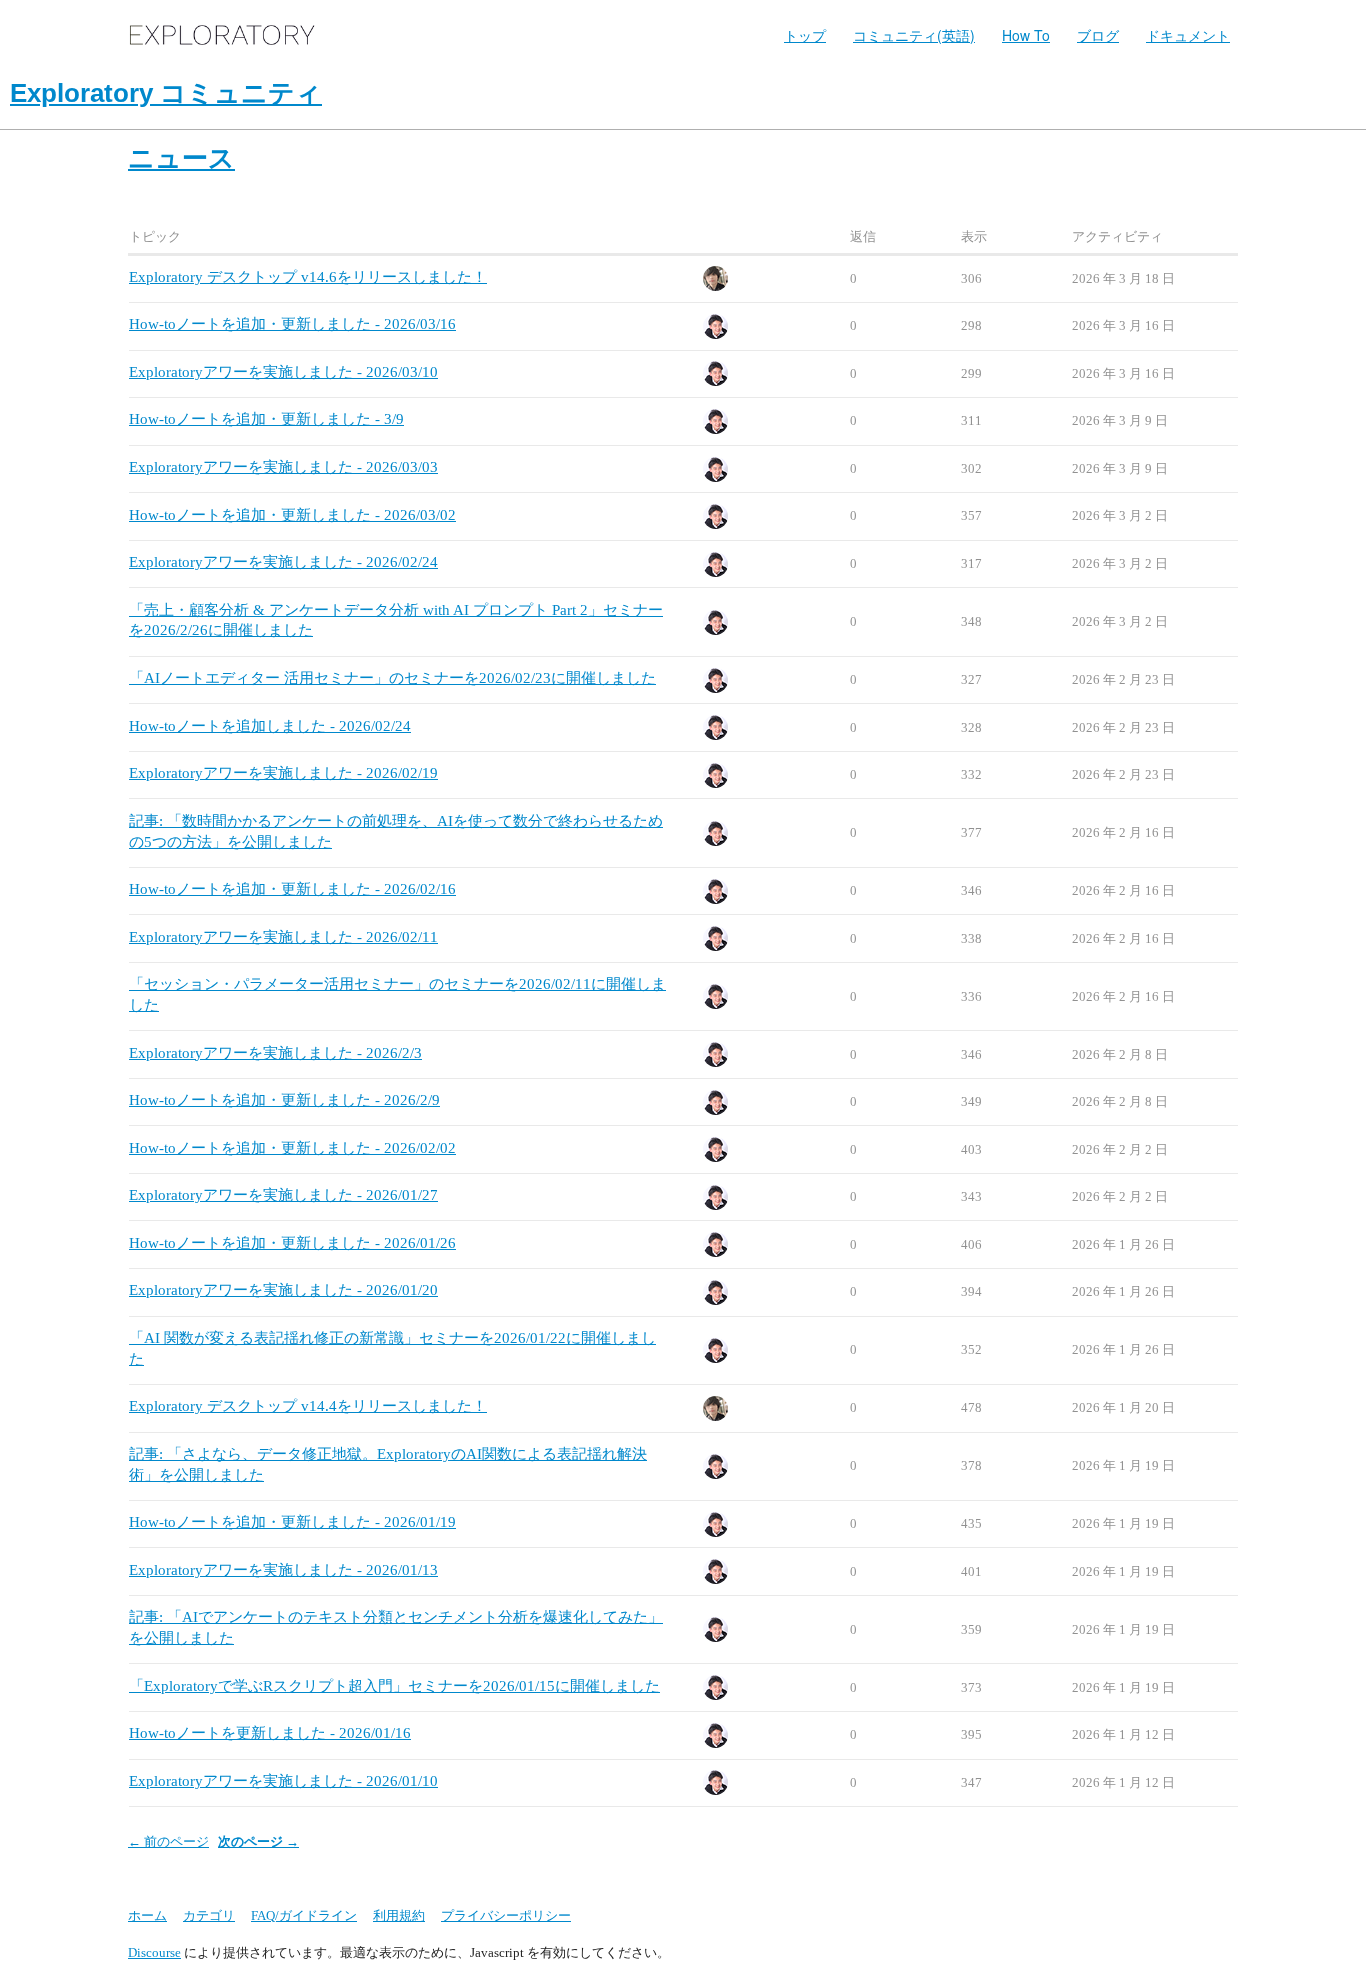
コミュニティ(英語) (914, 35)
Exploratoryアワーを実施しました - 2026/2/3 (275, 1053)
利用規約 (399, 1915)
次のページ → (258, 1841)
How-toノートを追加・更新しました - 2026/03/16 (292, 324)
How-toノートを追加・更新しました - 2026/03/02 (292, 515)
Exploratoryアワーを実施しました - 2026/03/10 (283, 372)
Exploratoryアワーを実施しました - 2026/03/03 (283, 467)
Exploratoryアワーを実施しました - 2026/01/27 (283, 1195)
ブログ (1098, 35)
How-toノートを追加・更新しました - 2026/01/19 (292, 1522)
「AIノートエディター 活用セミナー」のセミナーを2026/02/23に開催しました (392, 678)
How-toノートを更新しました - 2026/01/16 (270, 1733)
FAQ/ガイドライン (304, 1915)
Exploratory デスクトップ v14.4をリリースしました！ (308, 1406)
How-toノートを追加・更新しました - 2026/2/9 (284, 1100)
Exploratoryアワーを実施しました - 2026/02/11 (283, 937)
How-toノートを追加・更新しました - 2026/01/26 (292, 1243)
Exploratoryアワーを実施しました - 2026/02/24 (283, 562)
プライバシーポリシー (506, 1915)
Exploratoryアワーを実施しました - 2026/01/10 (283, 1781)
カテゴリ (209, 1915)
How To (1026, 35)
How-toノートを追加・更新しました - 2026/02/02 (292, 1148)
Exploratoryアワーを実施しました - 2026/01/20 (283, 1290)
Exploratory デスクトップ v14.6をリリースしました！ (308, 277)
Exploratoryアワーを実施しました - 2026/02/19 (283, 773)
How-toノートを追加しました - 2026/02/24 (270, 726)
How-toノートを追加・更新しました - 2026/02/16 (292, 889)
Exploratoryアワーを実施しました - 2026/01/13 (283, 1570)
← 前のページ (168, 1841)
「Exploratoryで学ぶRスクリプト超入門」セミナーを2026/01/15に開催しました (394, 1686)
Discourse (154, 1952)
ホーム (147, 1915)
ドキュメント (1188, 35)
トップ (805, 35)
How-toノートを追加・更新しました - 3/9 (266, 419)
